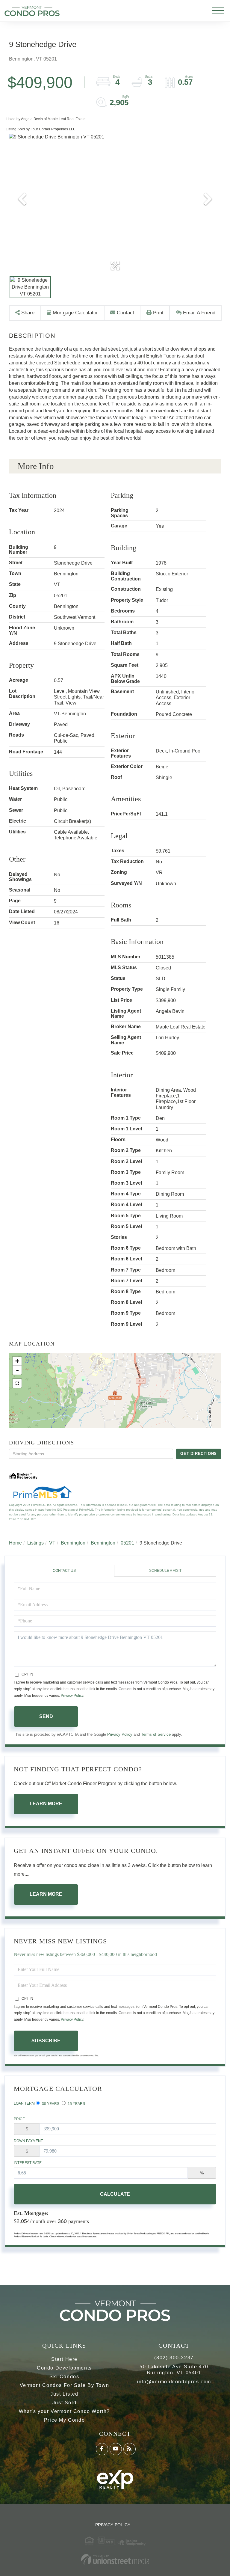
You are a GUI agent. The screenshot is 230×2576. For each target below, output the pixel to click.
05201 (127, 1543)
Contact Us (64, 1571)
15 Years (76, 2104)
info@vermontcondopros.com (174, 2382)
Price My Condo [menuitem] (64, 2420)
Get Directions (199, 1454)
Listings (35, 1543)
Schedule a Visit (165, 1571)
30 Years (50, 2104)
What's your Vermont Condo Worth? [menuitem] (64, 2411)
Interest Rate (28, 2163)
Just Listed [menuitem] (64, 2394)
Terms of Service (156, 1734)
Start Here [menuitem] (64, 2359)
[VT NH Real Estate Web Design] (115, 2559)
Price (19, 2119)
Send (46, 1716)
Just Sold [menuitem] (64, 2403)
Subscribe (46, 2041)
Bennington (73, 1543)
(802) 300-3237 (174, 2358)
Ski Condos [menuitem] (64, 2377)
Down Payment (28, 2141)
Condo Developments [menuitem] (64, 2368)
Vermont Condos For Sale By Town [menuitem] (65, 2385)
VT (52, 1543)
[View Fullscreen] (17, 1383)
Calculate (115, 2194)
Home (15, 1543)
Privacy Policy (72, 1696)
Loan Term (24, 2103)
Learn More (46, 1804)
